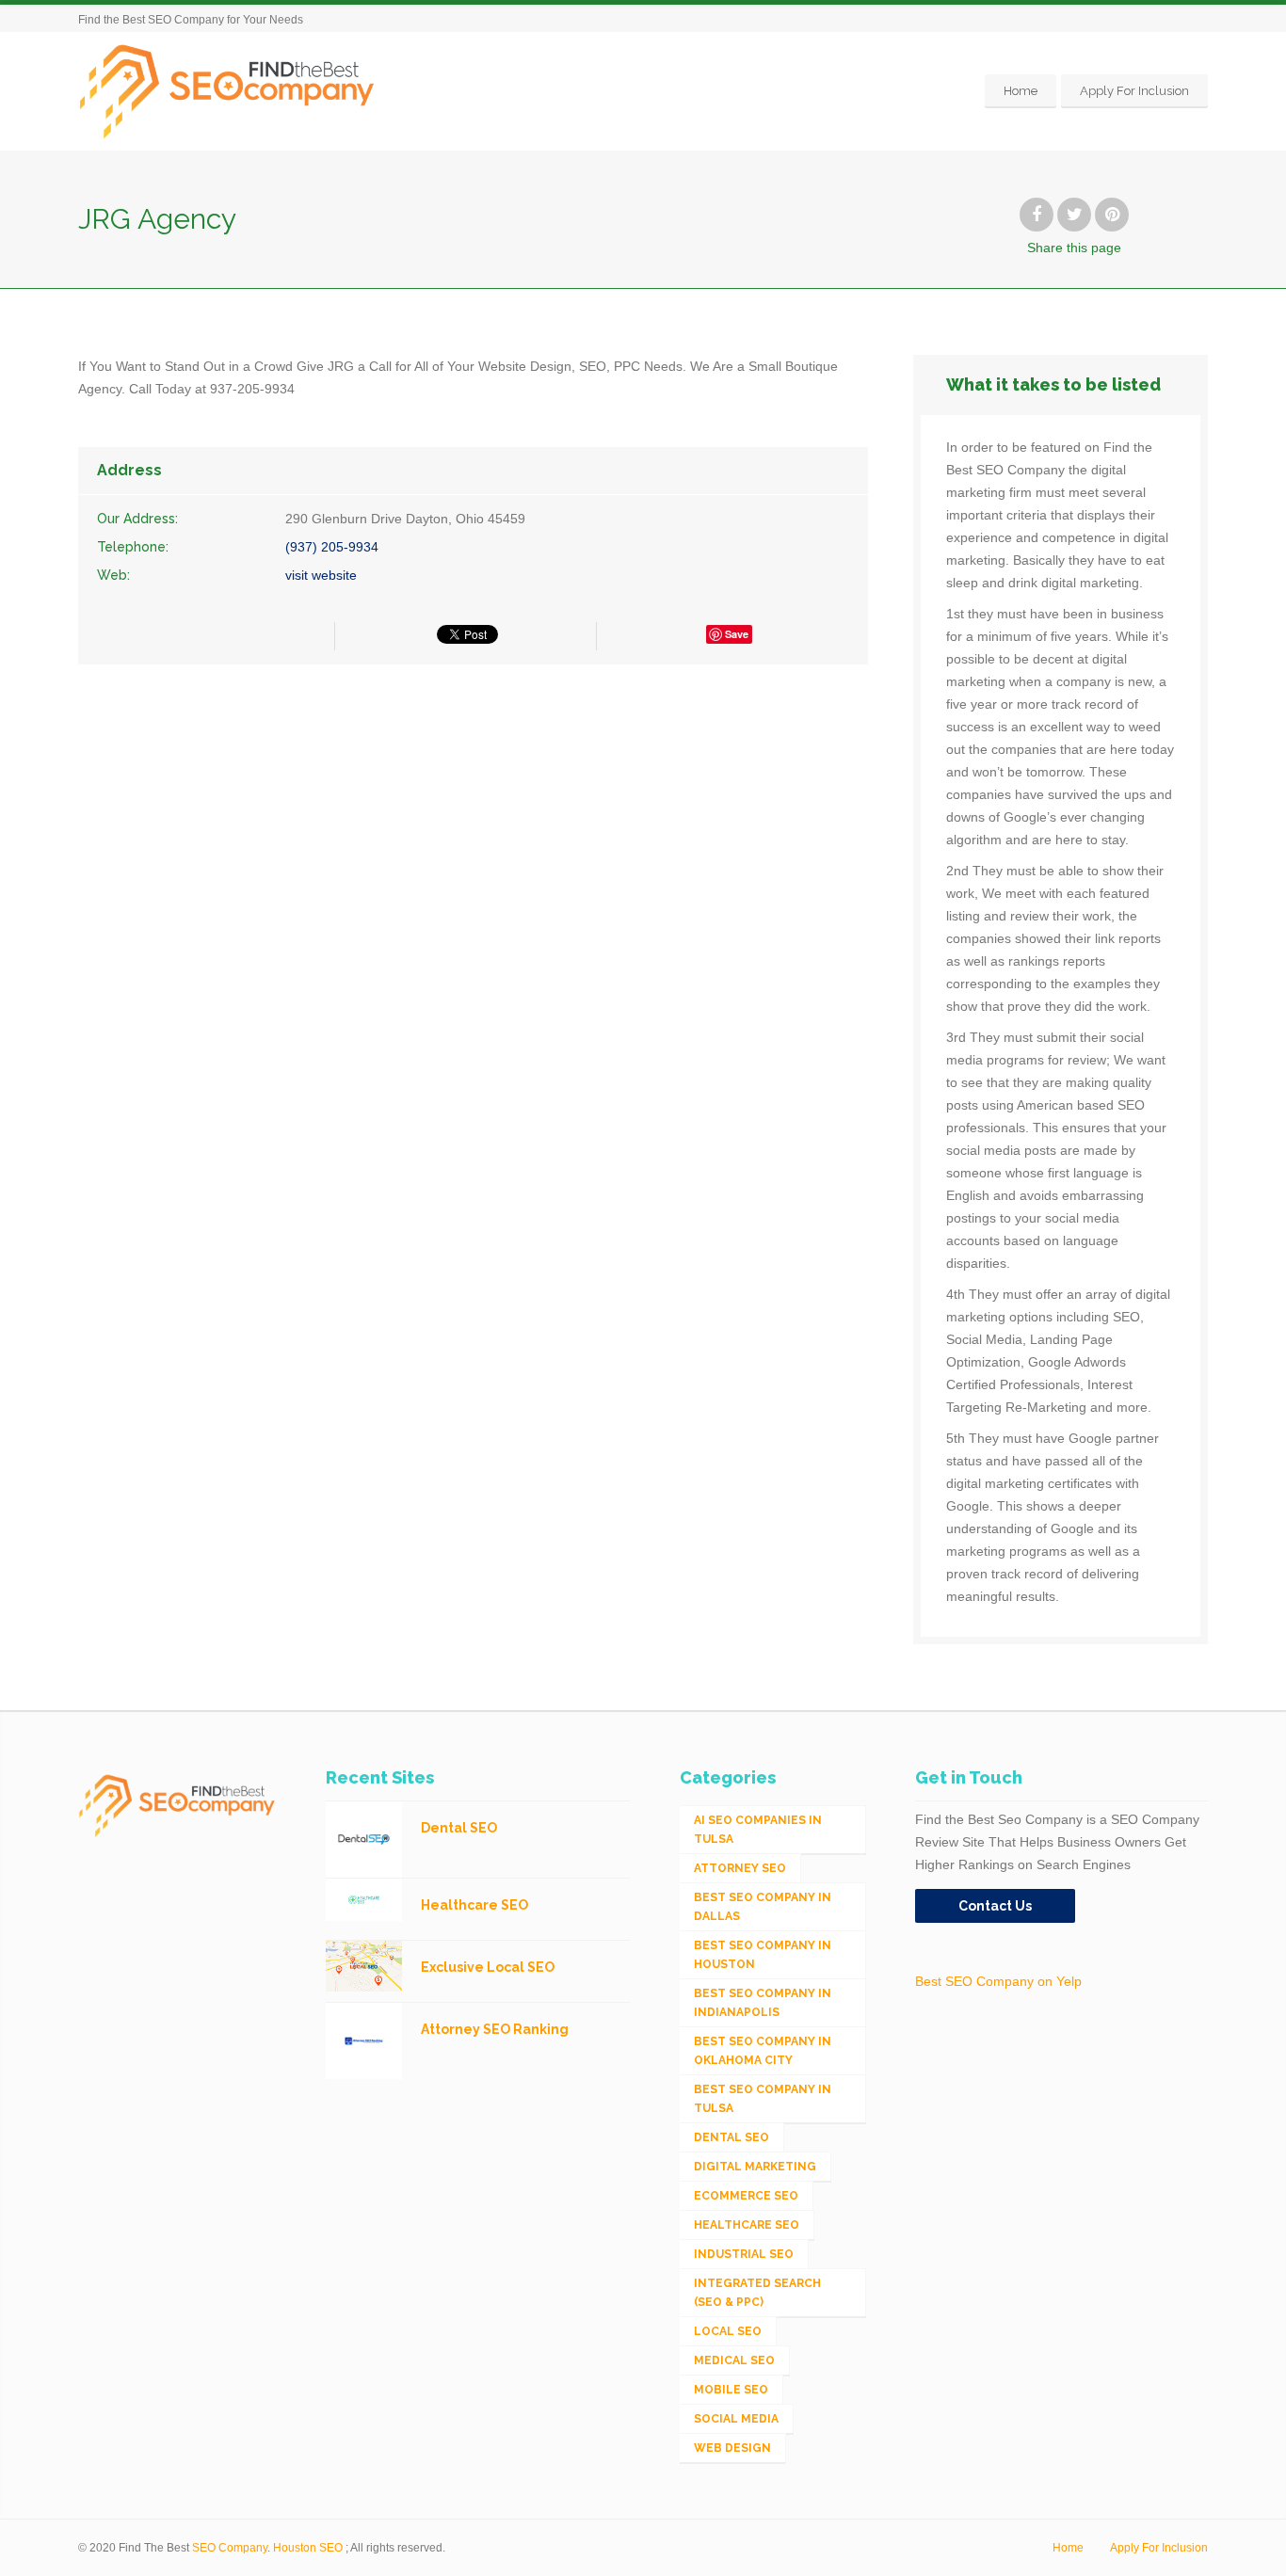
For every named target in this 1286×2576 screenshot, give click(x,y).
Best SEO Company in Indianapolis (763, 2003)
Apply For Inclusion (1134, 91)
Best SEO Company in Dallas (763, 1907)
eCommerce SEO (746, 2196)
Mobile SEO (731, 2390)
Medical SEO (734, 2360)
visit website (321, 575)
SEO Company (230, 2548)
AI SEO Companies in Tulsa (758, 1830)
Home (1021, 91)
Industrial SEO (744, 2254)
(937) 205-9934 (332, 547)
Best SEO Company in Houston (763, 1955)
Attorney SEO (740, 1868)
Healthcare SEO (747, 2225)
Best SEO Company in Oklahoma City (763, 2051)
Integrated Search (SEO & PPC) (757, 2293)
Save (737, 634)
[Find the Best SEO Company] (227, 91)
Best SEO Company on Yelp (998, 1981)
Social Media (736, 2419)
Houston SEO (308, 2548)
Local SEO (728, 2331)
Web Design (732, 2448)
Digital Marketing (755, 2167)
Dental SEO (731, 2137)
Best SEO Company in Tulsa (763, 2099)
